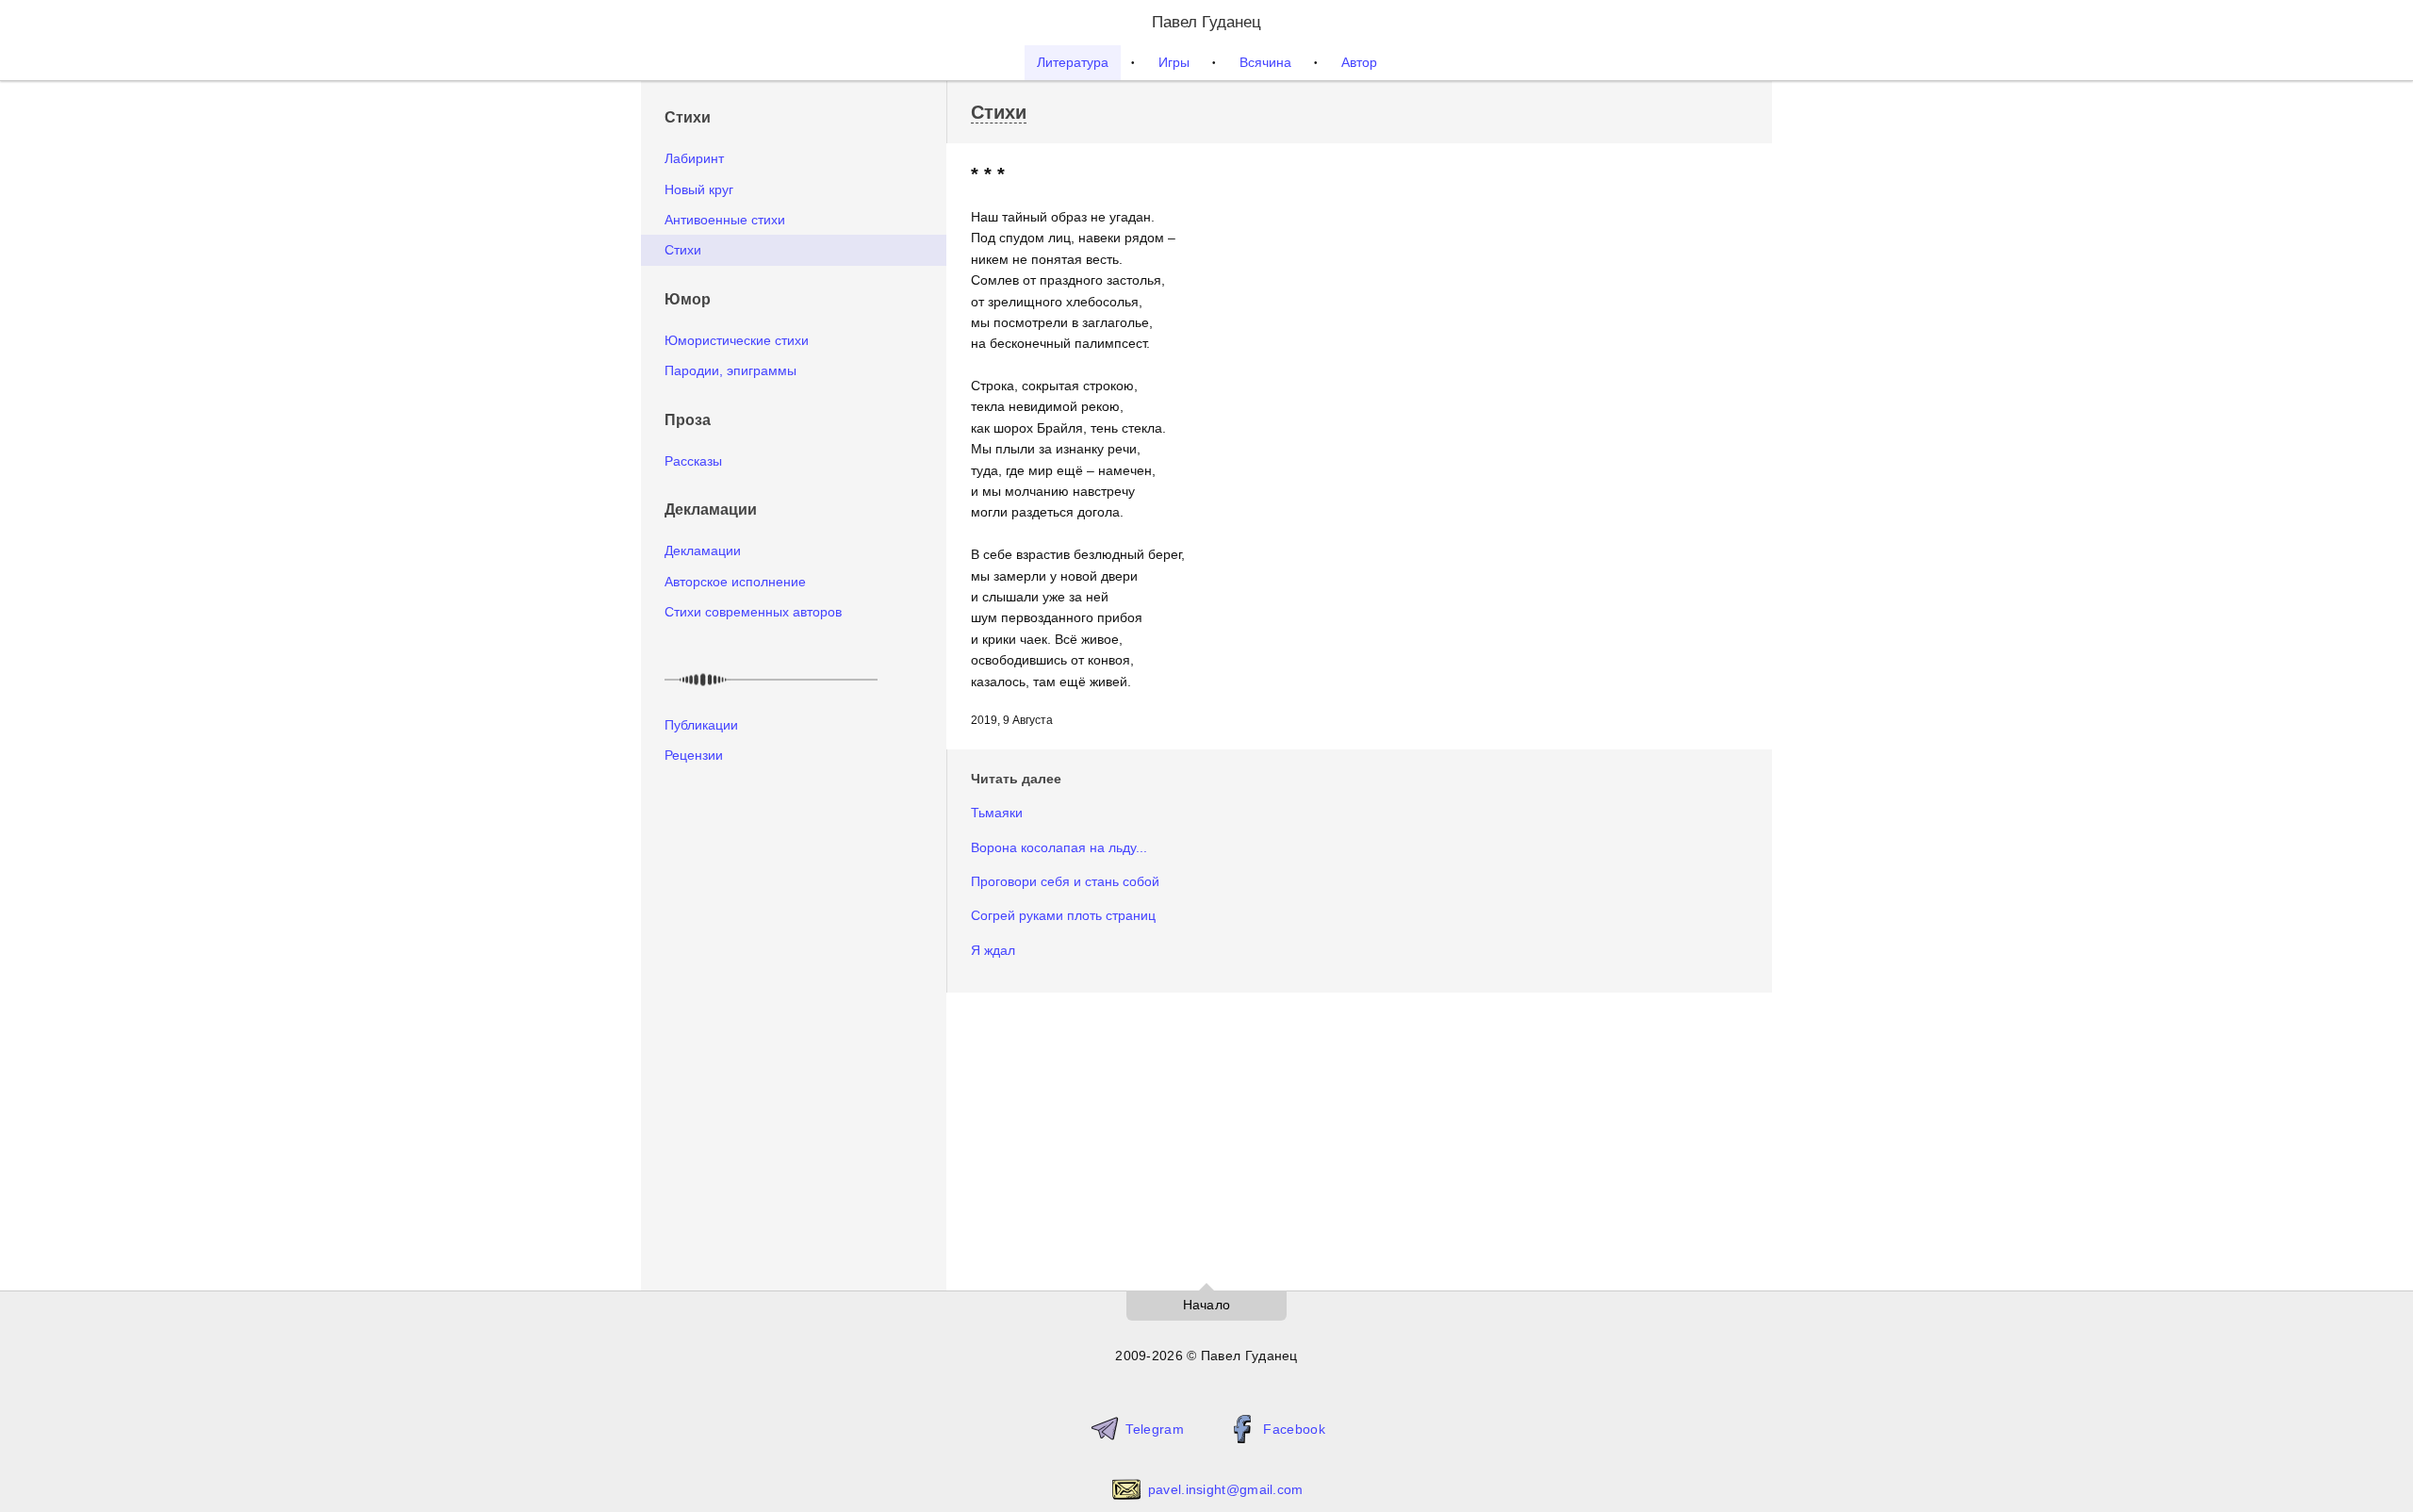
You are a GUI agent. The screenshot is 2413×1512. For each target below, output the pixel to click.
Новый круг (699, 189)
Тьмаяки (997, 813)
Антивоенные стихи (725, 220)
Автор (1359, 62)
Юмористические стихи (737, 340)
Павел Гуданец (1206, 22)
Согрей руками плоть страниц (1063, 915)
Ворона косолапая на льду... (1059, 847)
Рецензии (694, 755)
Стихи (683, 250)
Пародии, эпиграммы (730, 370)
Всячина (1265, 62)
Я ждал (993, 950)
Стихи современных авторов (753, 612)
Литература (1073, 62)
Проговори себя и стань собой (1065, 881)
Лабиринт (694, 158)
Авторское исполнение (735, 582)
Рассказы (693, 461)
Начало (1207, 1305)
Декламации (703, 551)
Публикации (701, 725)
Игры (1174, 62)
